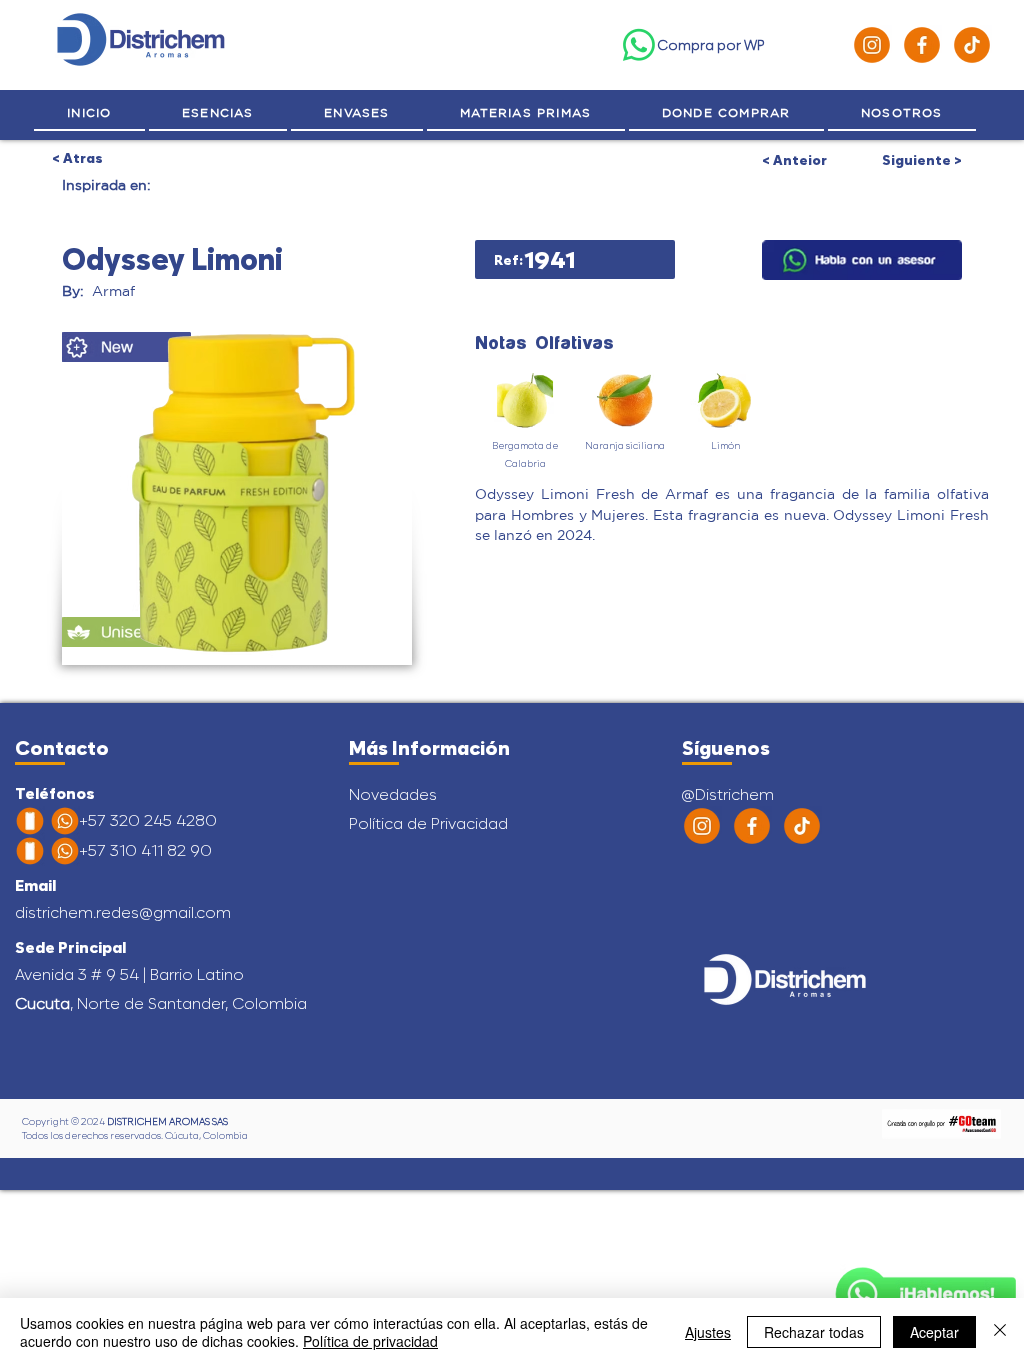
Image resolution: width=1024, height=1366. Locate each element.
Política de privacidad (370, 1341)
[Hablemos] (862, 260)
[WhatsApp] (639, 45)
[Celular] (30, 821)
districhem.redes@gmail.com (123, 912)
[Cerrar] (1000, 1332)
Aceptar (934, 1332)
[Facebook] (922, 45)
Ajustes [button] (708, 1332)
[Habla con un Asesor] (925, 1294)
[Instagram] (872, 45)
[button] (902, 113)
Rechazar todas (814, 1332)
